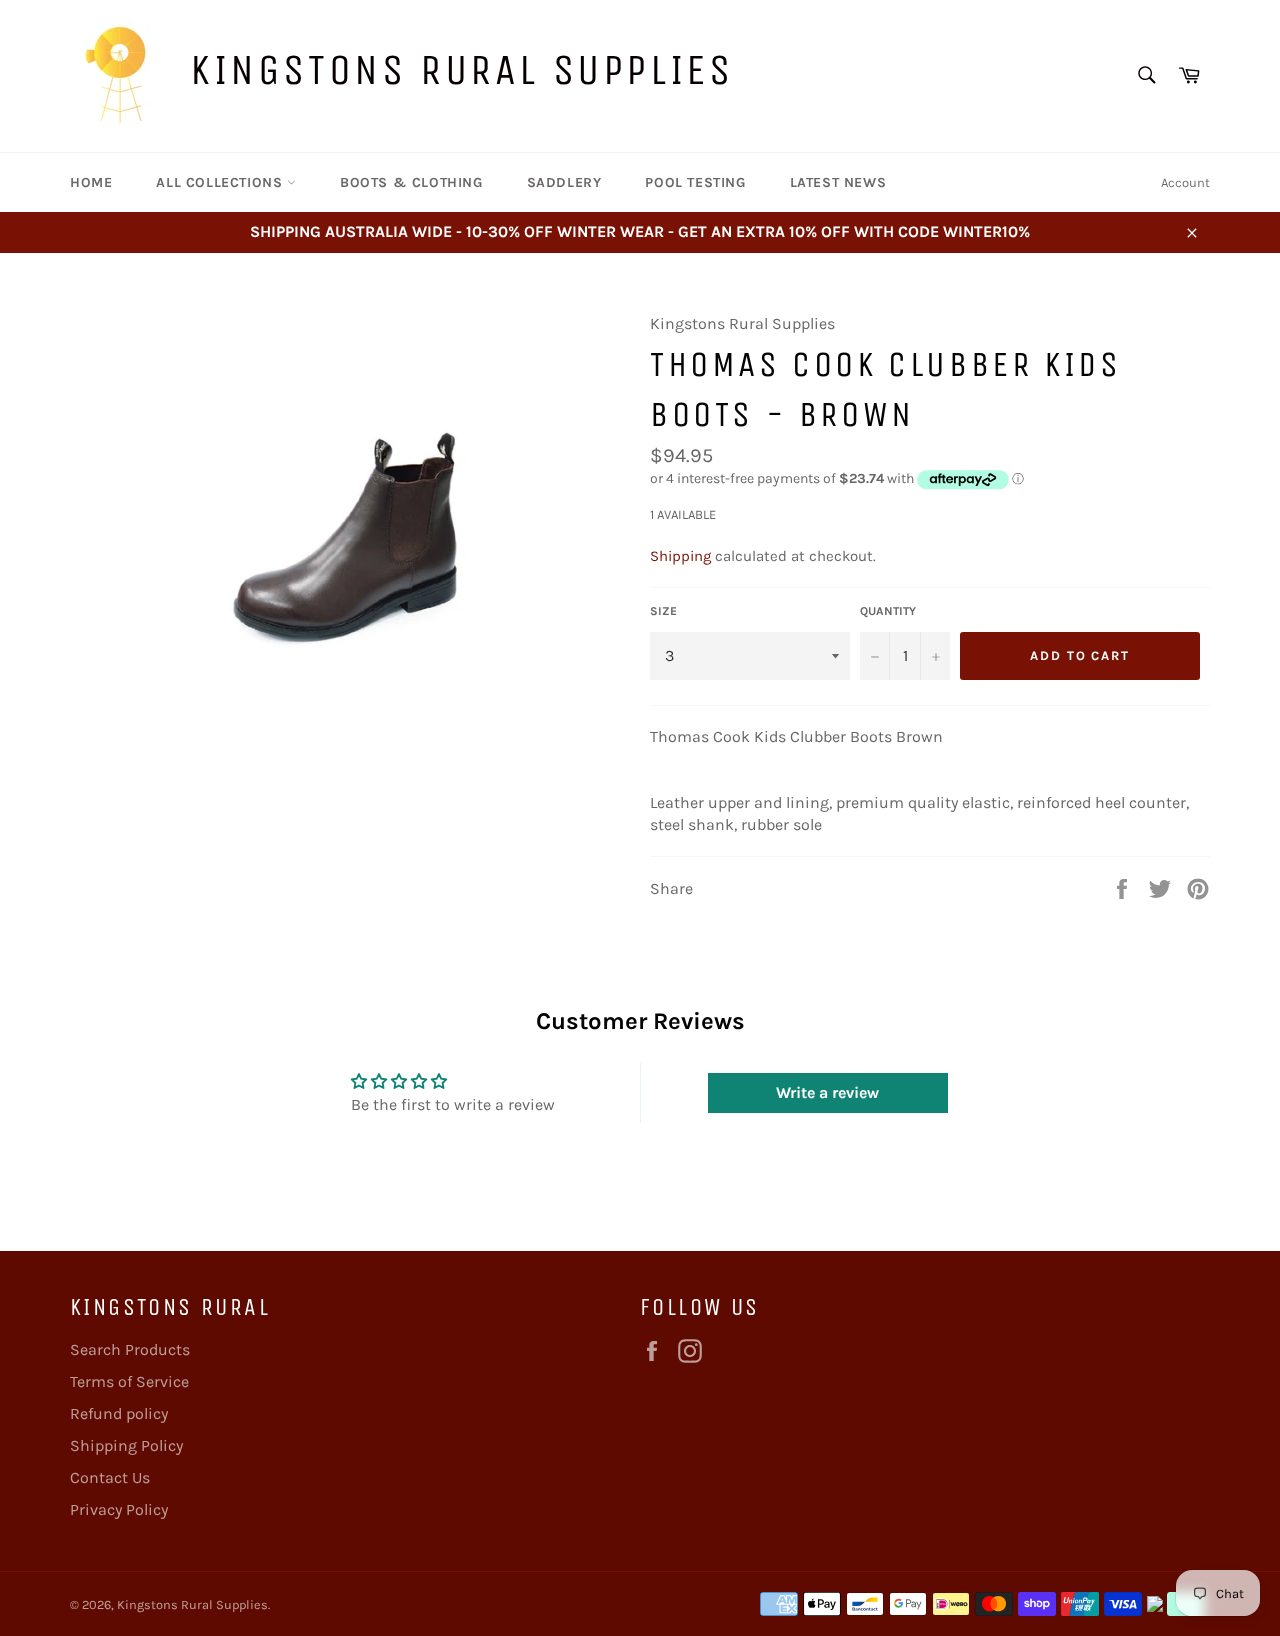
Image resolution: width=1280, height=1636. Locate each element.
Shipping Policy (126, 1445)
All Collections (221, 182)
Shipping (680, 556)
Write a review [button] (827, 1092)
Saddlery (564, 182)
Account (1185, 182)
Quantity (888, 611)
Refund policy (119, 1413)
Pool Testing (695, 182)
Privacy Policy (119, 1509)
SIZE (663, 611)
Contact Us (110, 1477)
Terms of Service (129, 1381)
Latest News (838, 182)
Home (91, 182)
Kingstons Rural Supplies (461, 69)
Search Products (130, 1349)
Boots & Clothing (411, 182)
